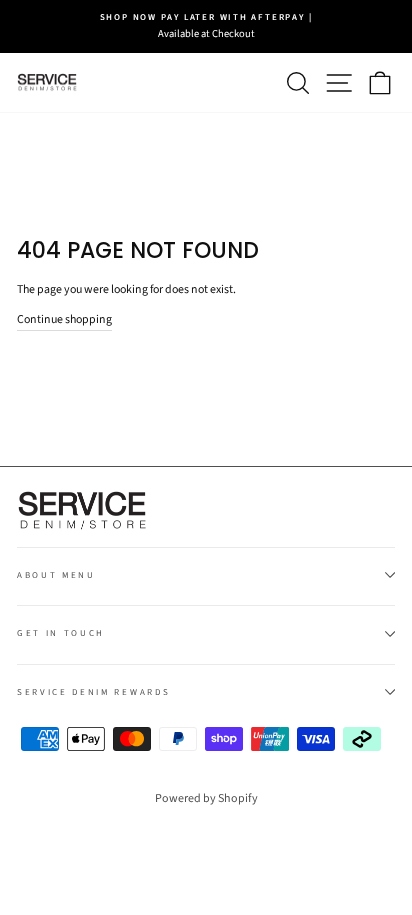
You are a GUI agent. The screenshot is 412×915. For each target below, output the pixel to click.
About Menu (56, 575)
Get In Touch (61, 633)
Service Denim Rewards (93, 692)
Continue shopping (64, 319)
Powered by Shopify (206, 798)
